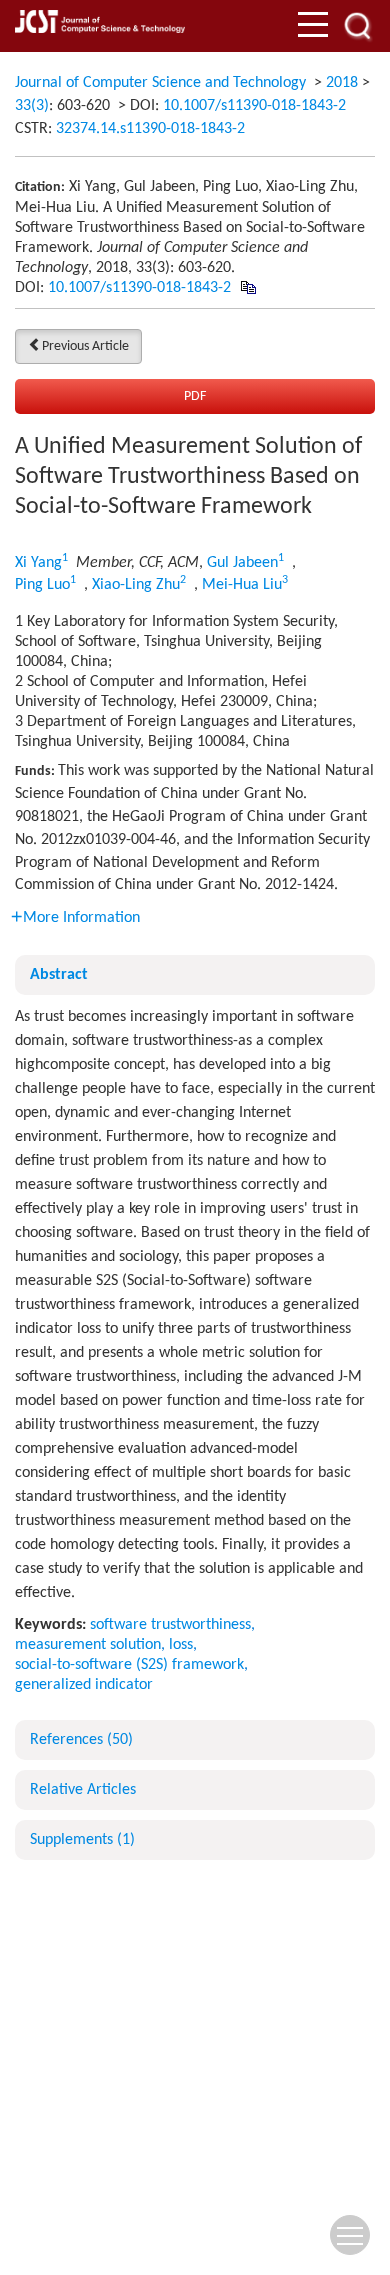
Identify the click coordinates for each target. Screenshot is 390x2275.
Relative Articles (83, 1790)
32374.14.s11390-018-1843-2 (150, 129)
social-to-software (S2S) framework (129, 1665)
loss (181, 1645)
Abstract (59, 975)
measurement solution (88, 1645)
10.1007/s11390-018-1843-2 (254, 106)
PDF (195, 396)
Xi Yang (38, 563)
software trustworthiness (170, 1625)
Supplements (82, 1840)
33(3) (32, 106)
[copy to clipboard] (247, 288)
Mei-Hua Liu (242, 585)
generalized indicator (84, 1685)
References (81, 1740)
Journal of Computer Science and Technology (160, 83)
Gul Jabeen (242, 563)
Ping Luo (42, 585)
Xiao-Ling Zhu (136, 585)
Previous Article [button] (85, 346)
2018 (342, 83)
